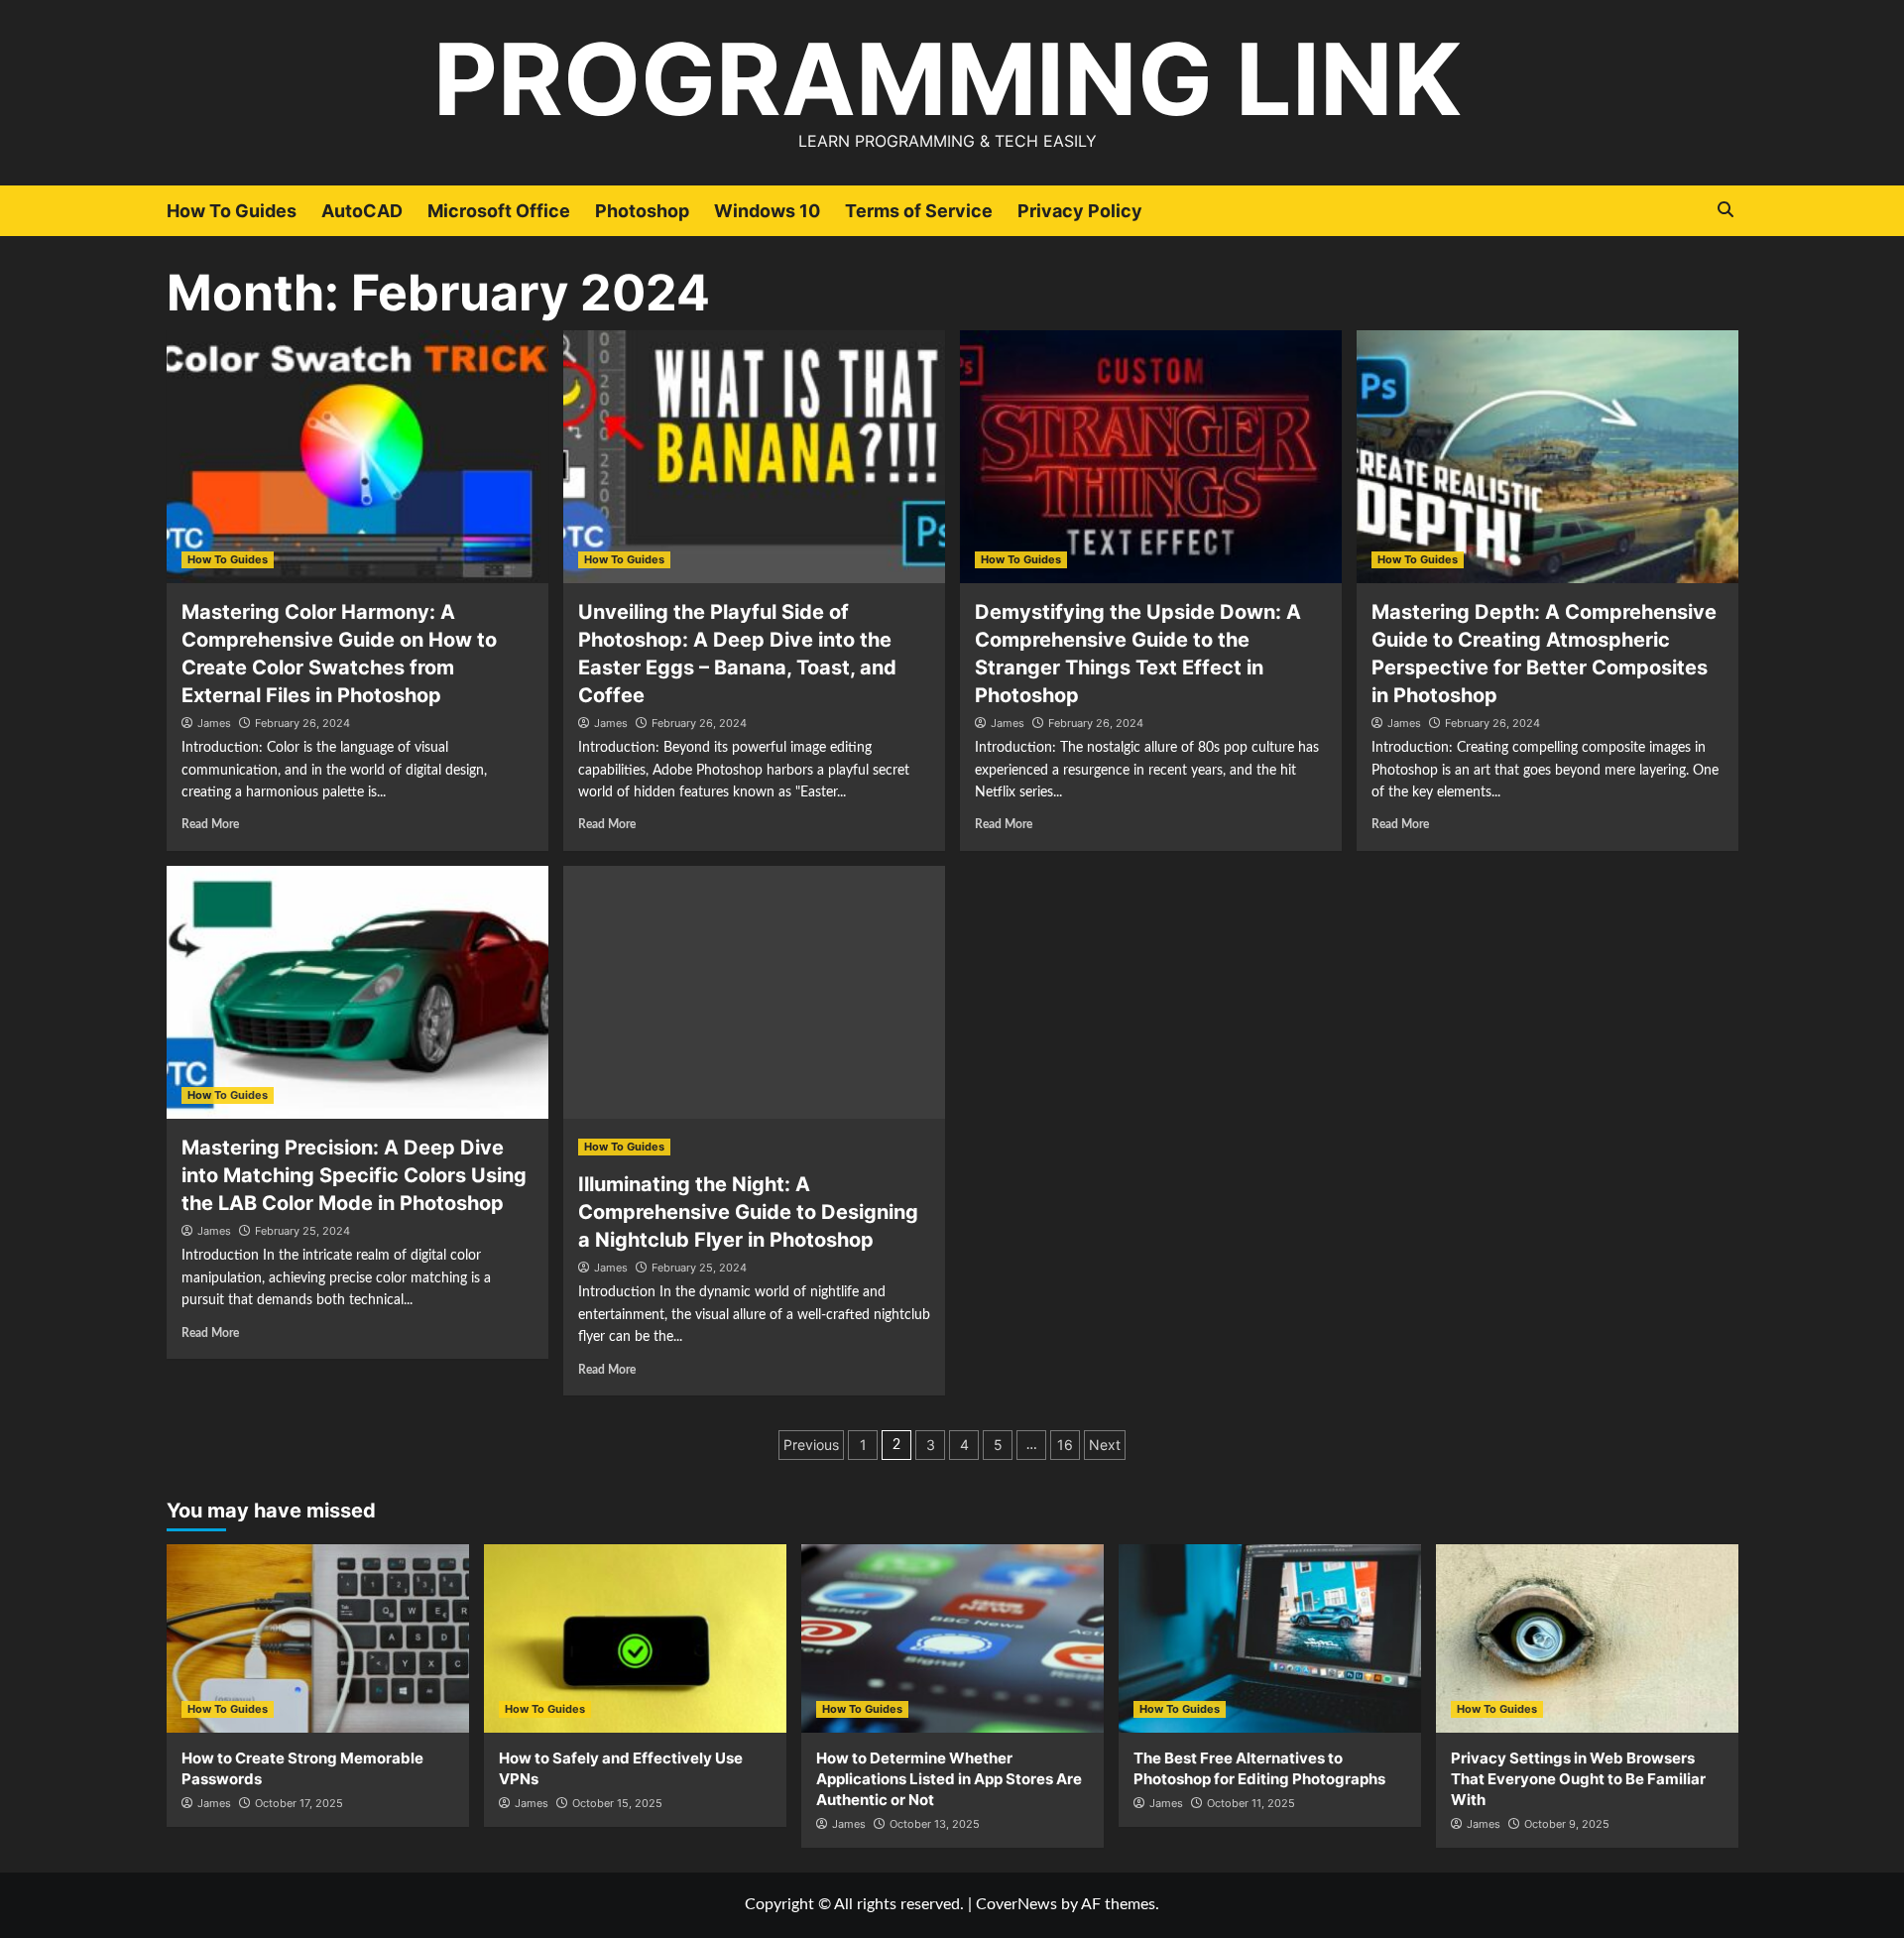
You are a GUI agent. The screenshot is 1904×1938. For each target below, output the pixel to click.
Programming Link (948, 79)
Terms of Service (919, 211)
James (214, 723)
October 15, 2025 (617, 1803)
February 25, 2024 (302, 1231)
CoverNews (1016, 1904)
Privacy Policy (1080, 211)
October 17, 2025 (299, 1803)
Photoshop (642, 211)
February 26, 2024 (302, 723)
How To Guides (232, 211)
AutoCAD (362, 211)
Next (1105, 1445)
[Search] (1726, 210)
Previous (811, 1445)
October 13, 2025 (935, 1824)
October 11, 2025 (1251, 1803)
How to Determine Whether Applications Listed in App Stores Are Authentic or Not (949, 1779)
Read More (210, 824)
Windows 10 (767, 211)
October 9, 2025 (1567, 1824)
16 (1065, 1445)
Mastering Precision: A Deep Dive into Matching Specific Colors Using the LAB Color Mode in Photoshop (354, 1175)
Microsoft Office (499, 211)
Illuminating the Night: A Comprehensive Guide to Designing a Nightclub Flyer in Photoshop (748, 1212)
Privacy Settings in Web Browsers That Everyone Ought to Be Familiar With (1578, 1779)
